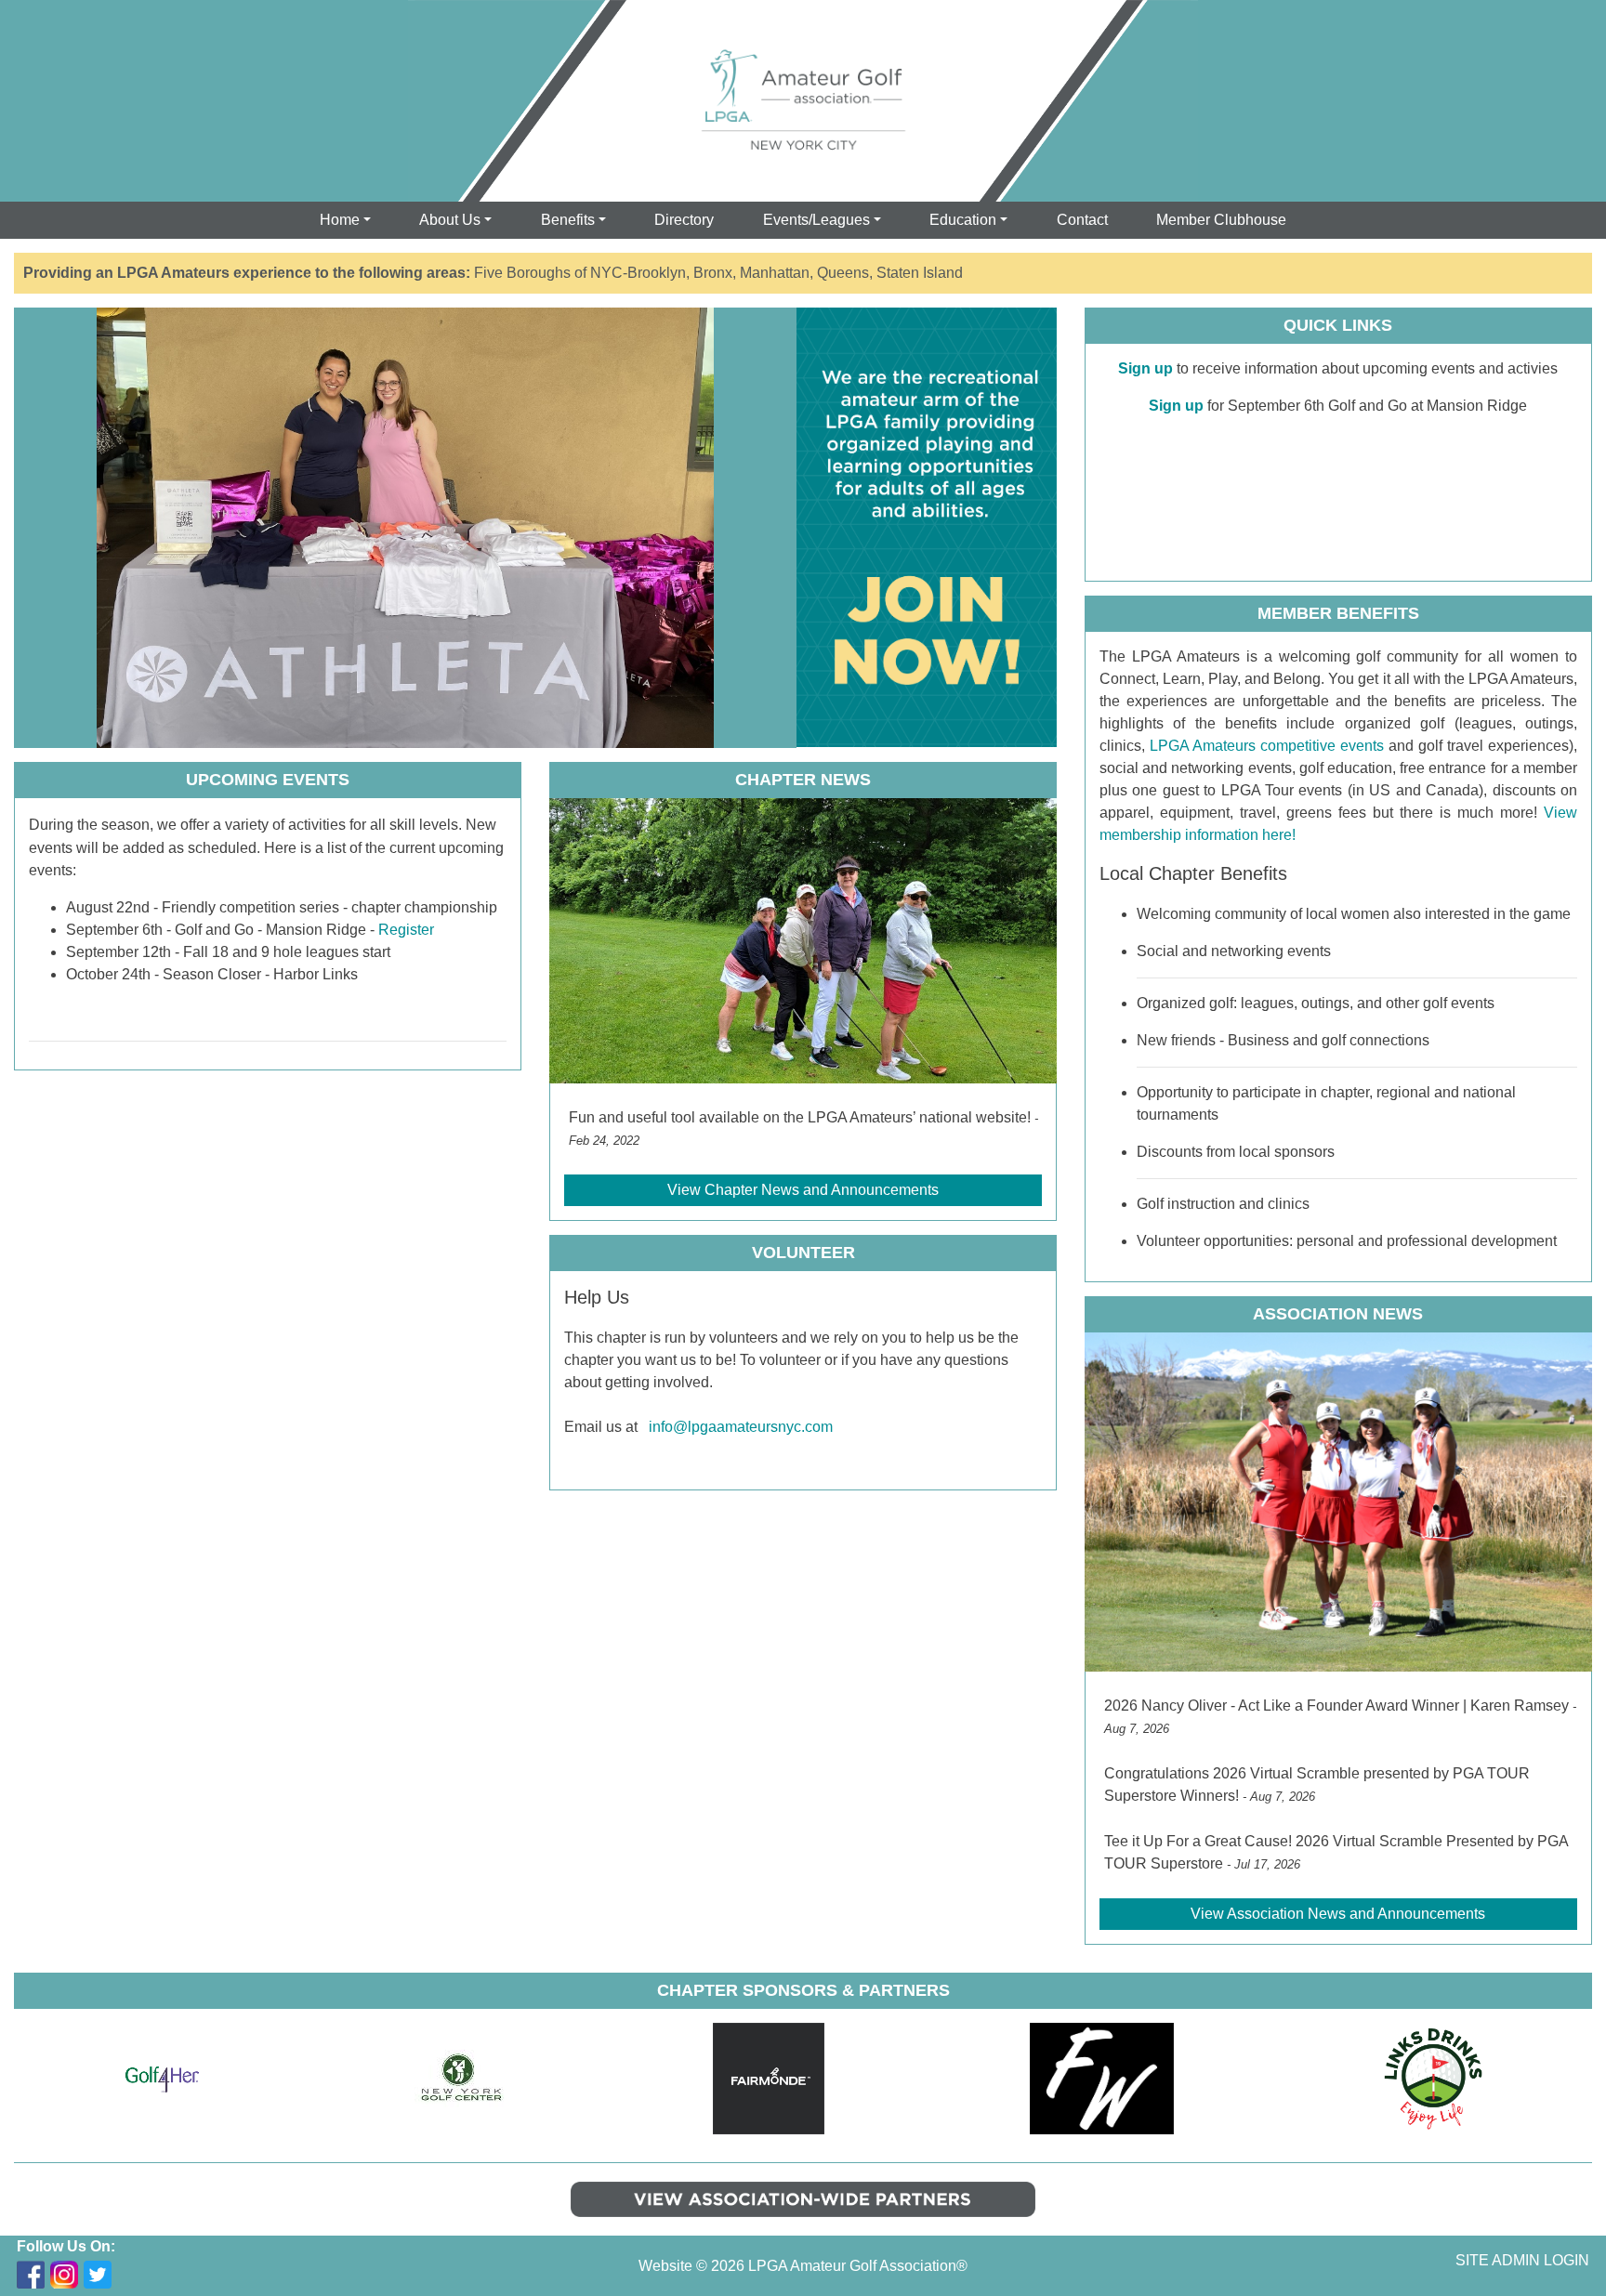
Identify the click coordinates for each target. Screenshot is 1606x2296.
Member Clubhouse (1221, 220)
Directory (684, 220)
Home (340, 220)
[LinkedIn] (131, 2275)
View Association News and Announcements (1338, 1914)
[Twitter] (98, 2275)
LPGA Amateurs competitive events (1264, 746)
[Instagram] (64, 2275)
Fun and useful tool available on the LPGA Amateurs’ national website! (800, 1117)
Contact (1082, 220)
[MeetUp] (165, 2275)
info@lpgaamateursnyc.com (741, 1427)
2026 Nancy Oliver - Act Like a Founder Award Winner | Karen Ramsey (1336, 1706)
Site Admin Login (1522, 2260)
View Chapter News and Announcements (803, 1190)
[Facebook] (31, 2275)
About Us (450, 220)
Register (406, 930)
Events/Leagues (816, 220)
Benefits (568, 220)
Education (963, 220)
